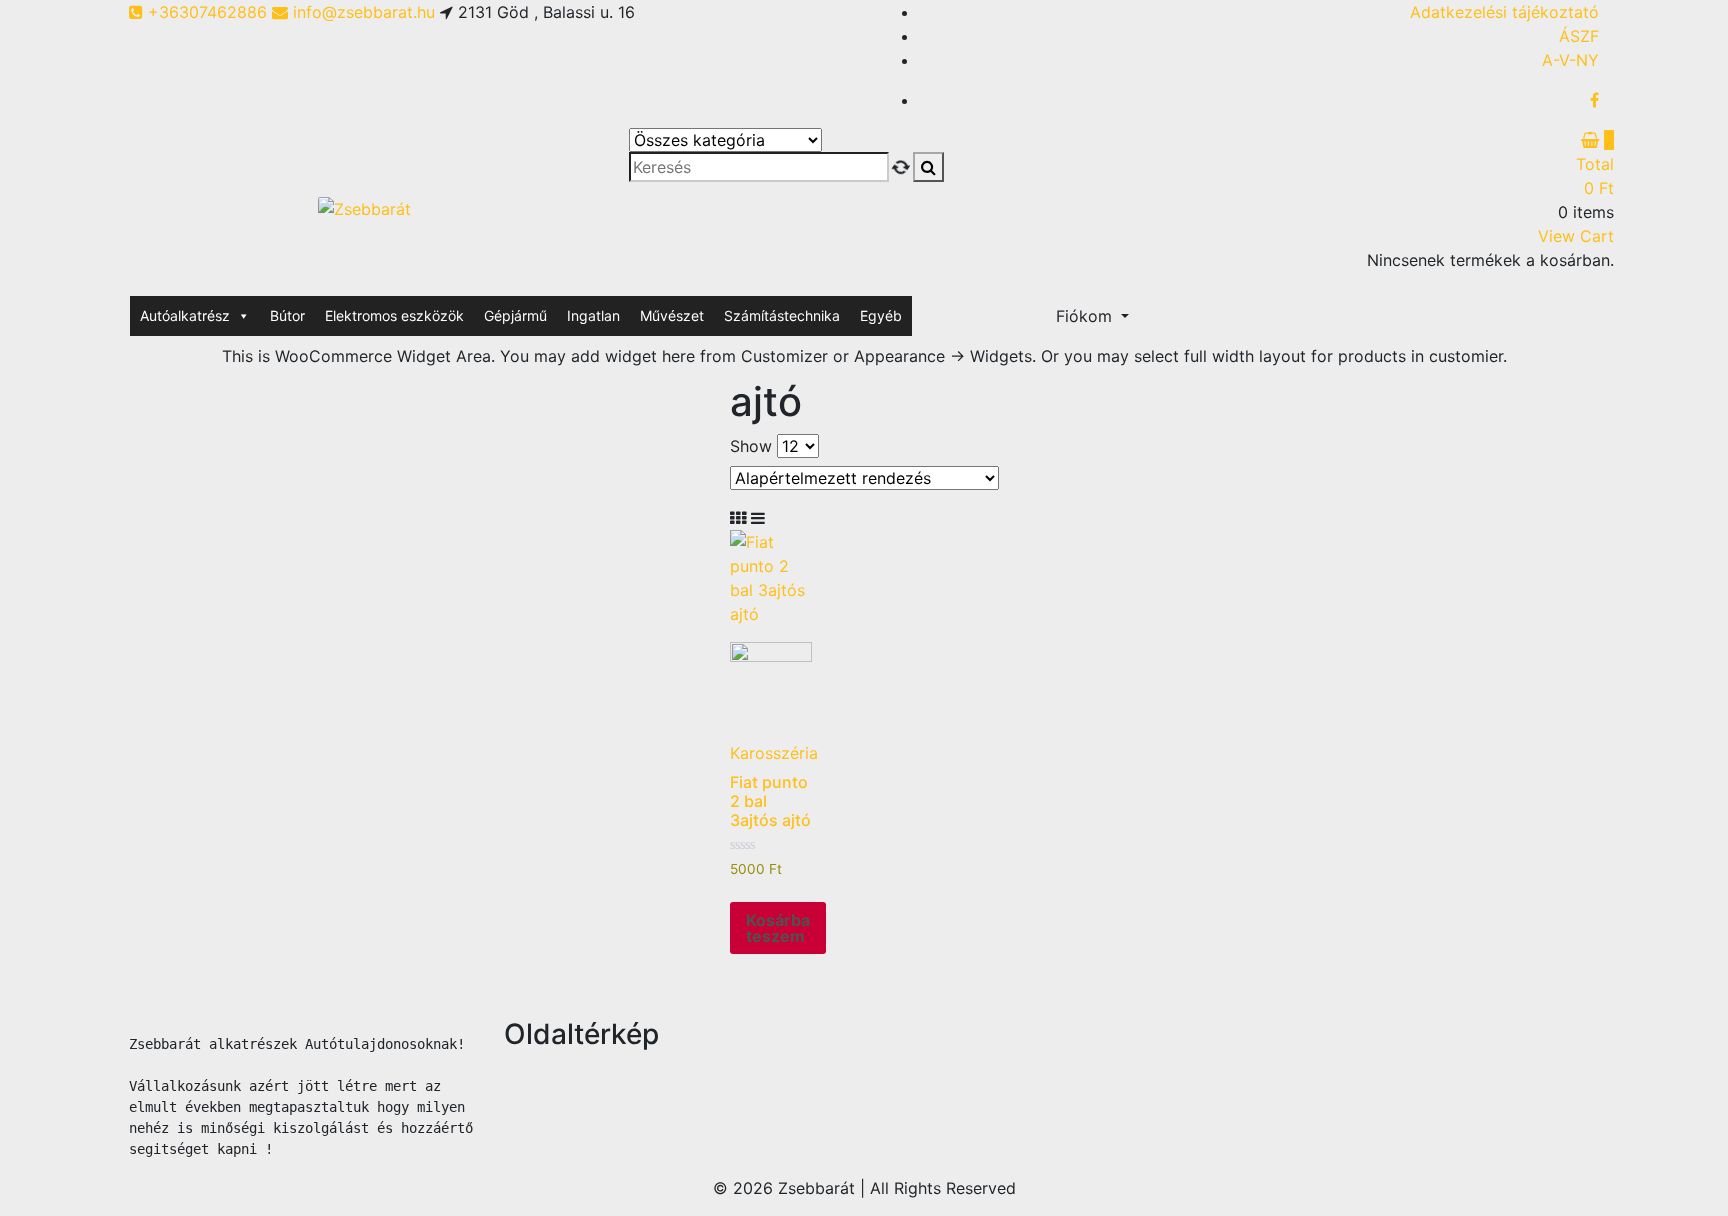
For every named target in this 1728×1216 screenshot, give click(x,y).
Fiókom (1086, 316)
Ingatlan (593, 315)
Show (751, 446)
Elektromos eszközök (394, 315)
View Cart (1576, 236)
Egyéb (881, 315)
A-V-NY (1570, 60)
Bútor (287, 315)
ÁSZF (1579, 36)
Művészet (672, 315)
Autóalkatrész (185, 315)
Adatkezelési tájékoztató (1504, 12)
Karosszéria (774, 753)
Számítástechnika (782, 315)
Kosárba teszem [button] (778, 928)
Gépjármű (515, 315)
